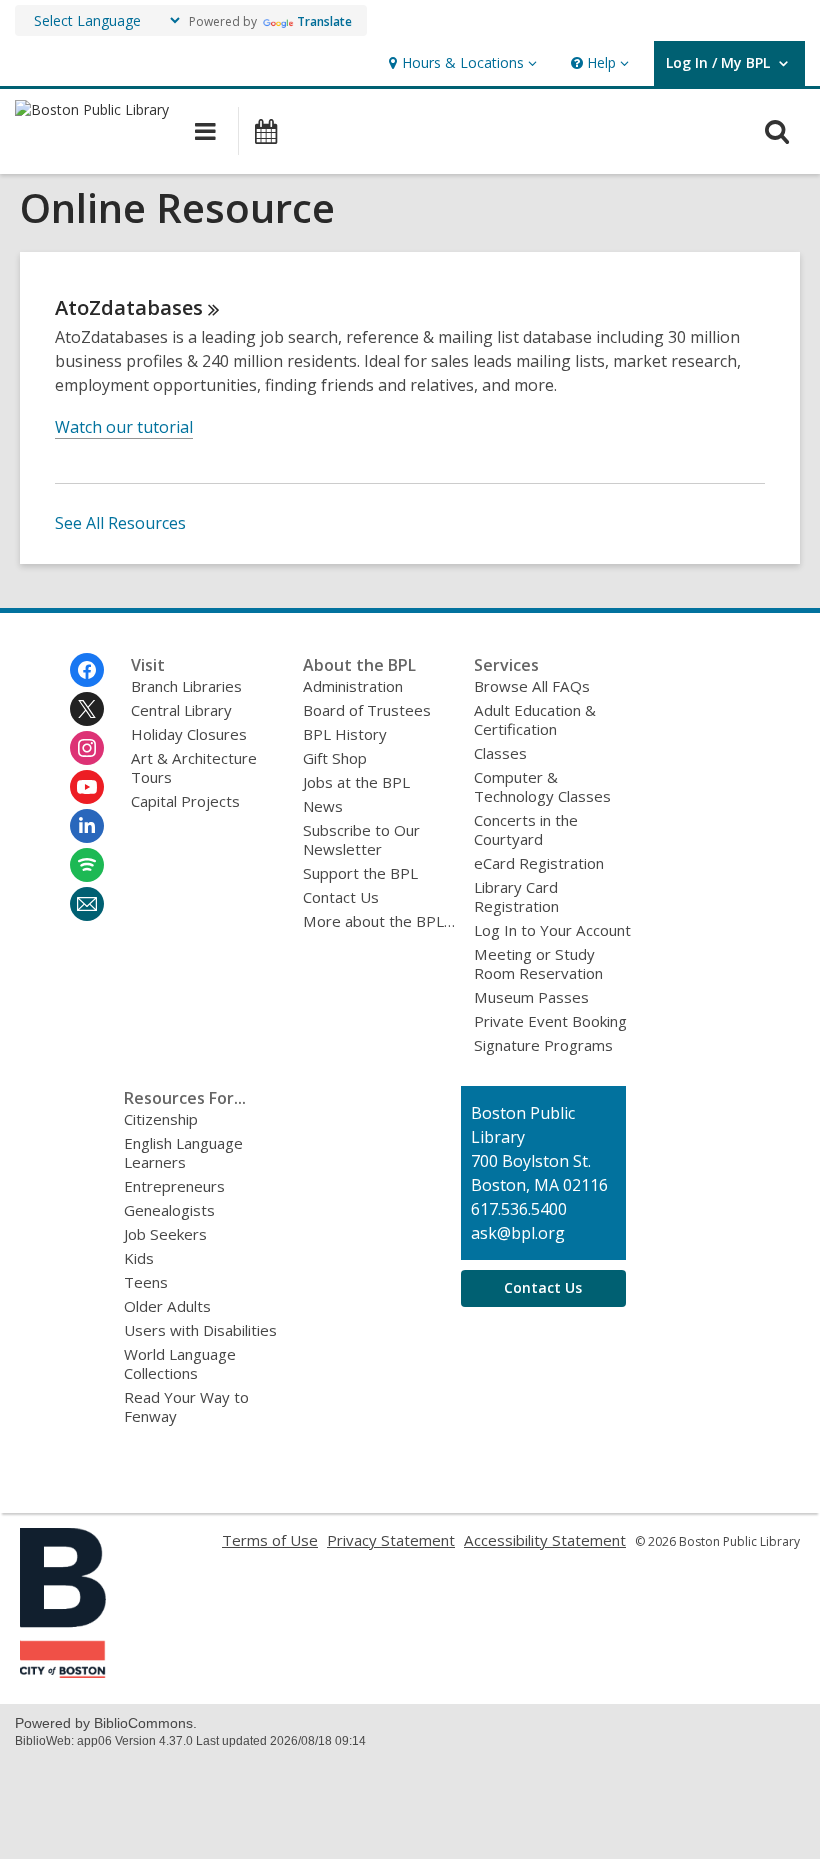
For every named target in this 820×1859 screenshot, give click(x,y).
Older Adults (167, 1306)
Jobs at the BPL (356, 782)
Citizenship (161, 1119)
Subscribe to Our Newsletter (361, 839)
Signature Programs (543, 1045)
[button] (460, 63)
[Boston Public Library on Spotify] (87, 865)
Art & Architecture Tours (194, 767)
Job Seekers (165, 1234)
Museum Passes (531, 997)
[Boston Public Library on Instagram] (87, 748)
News (323, 806)
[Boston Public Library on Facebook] (87, 670)
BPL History (345, 734)
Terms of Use (270, 1540)
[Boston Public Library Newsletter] (87, 904)
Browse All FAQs (532, 686)
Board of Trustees (367, 710)
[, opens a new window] (63, 1672)
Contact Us (341, 897)
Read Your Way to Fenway (186, 1406)
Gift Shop (335, 758)
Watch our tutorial (124, 427)
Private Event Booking (550, 1021)
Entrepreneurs (174, 1186)
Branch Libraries (186, 686)
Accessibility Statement (545, 1540)
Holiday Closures (189, 734)
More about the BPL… (379, 921)
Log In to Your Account (552, 930)
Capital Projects (185, 801)
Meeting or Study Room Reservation (538, 963)
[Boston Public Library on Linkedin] (87, 826)
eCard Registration (539, 863)
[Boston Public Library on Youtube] (87, 787)
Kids (139, 1258)
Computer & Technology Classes (542, 786)
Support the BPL (360, 873)
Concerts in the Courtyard (526, 829)
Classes (500, 753)
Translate (324, 21)
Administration (353, 686)
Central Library (181, 710)
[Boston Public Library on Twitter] (87, 709)
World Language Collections (180, 1363)
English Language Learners (183, 1152)
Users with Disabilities (200, 1330)
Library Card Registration (516, 896)
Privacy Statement (391, 1540)
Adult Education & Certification (535, 719)
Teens (146, 1282)
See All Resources (120, 523)
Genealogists (169, 1210)
